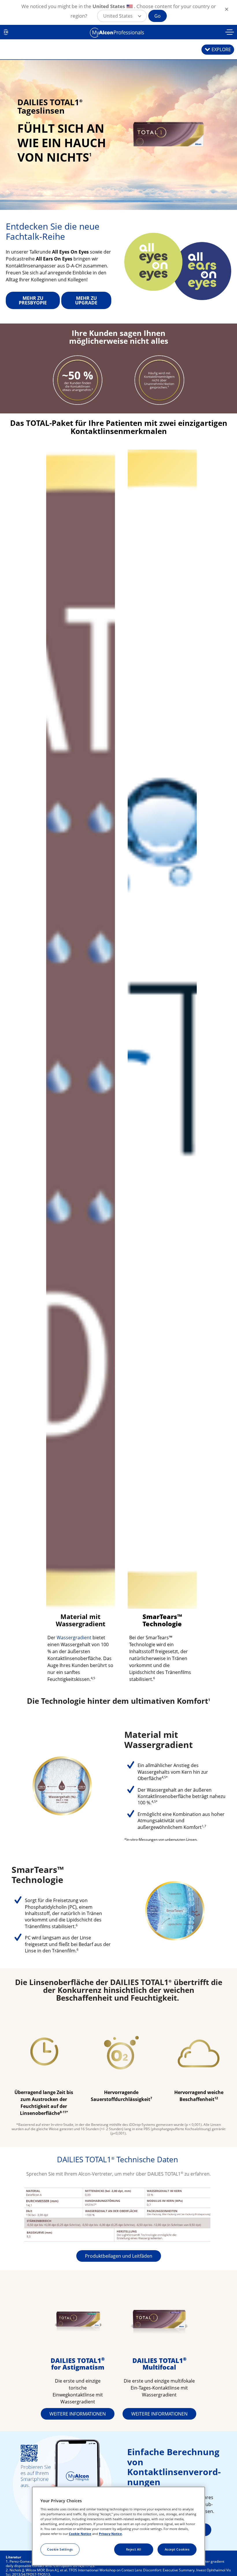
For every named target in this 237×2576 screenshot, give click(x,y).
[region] (118, 2526)
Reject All (134, 2549)
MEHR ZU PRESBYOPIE (33, 300)
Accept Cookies (177, 2549)
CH (6, 32)
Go (158, 16)
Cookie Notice (80, 2534)
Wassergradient (74, 1638)
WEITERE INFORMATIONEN (78, 2414)
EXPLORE (221, 49)
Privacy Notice (110, 2534)
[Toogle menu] (230, 33)
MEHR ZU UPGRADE (86, 300)
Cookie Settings (60, 2549)
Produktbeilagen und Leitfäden (119, 2256)
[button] (122, 16)
